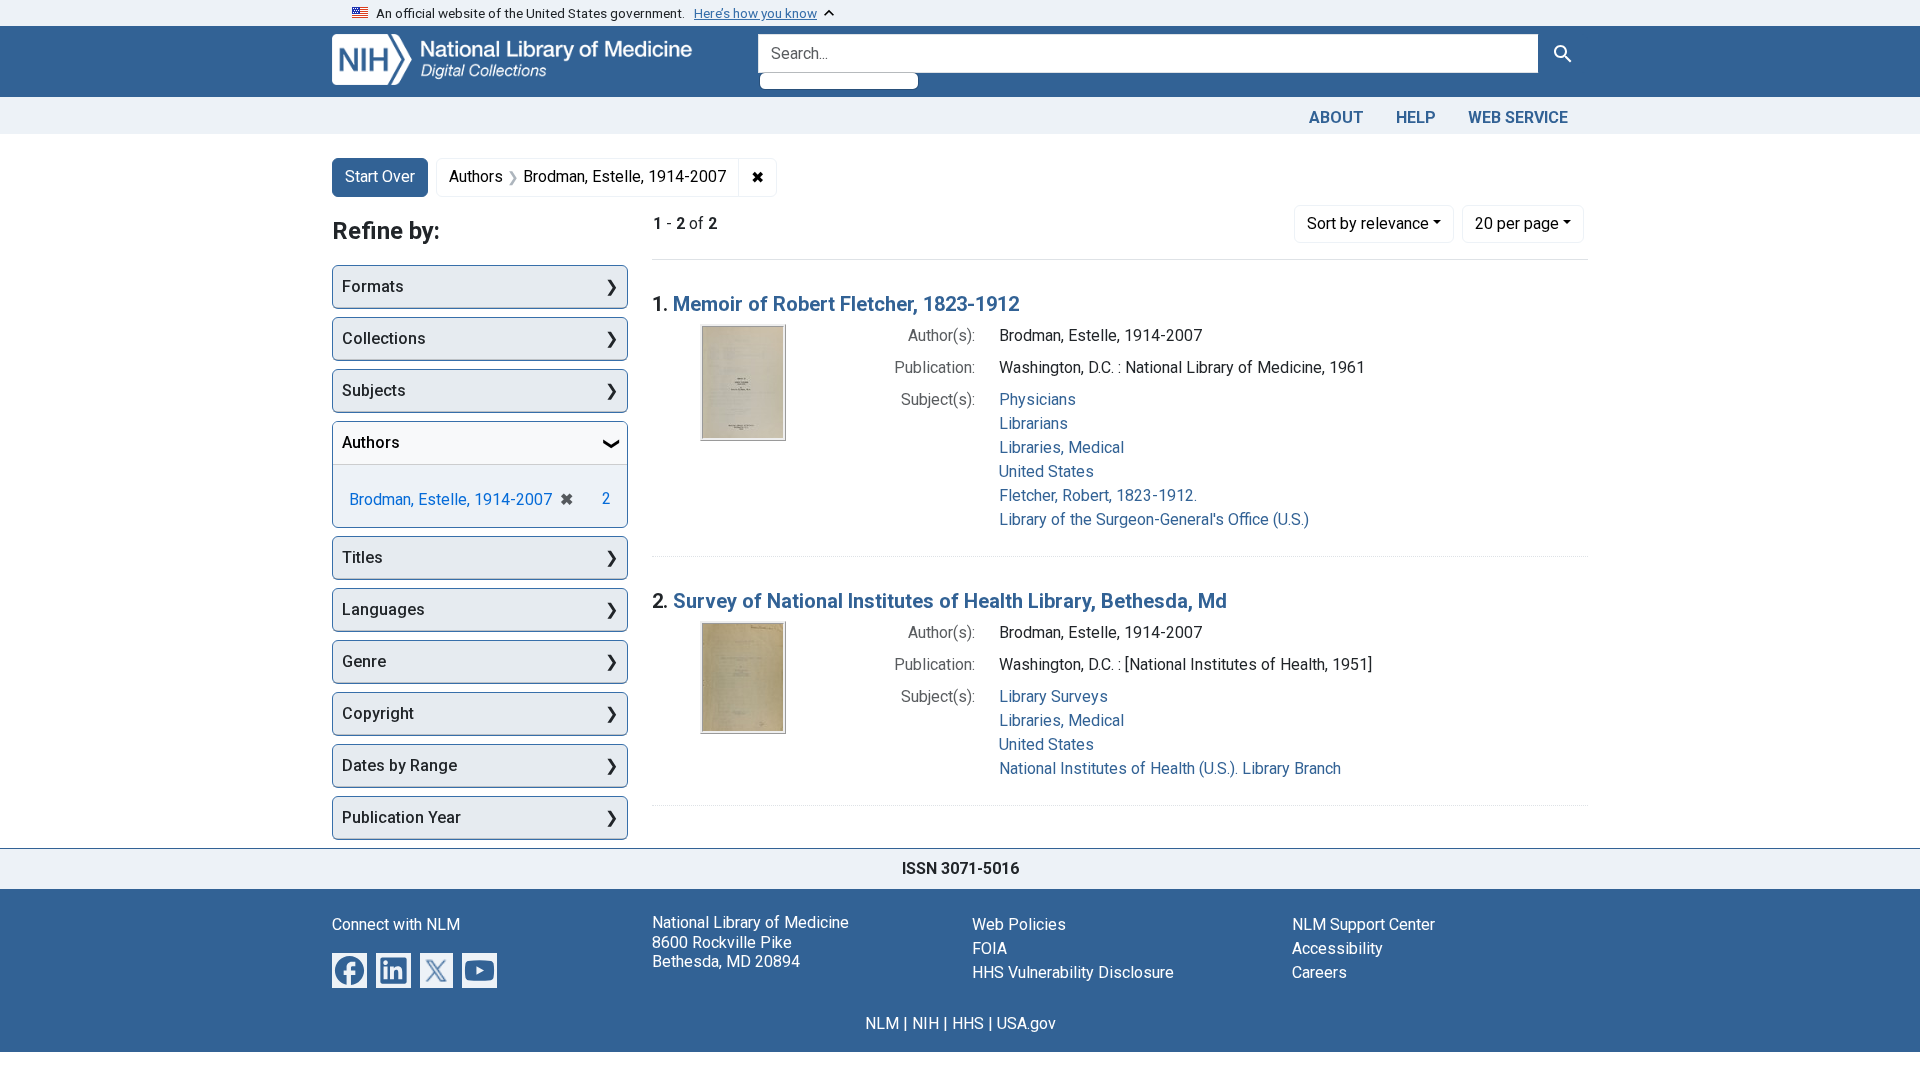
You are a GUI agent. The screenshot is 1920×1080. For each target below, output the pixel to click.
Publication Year (401, 817)
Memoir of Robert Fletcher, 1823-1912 (846, 304)
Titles (362, 557)
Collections (384, 338)
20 (1517, 223)
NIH (925, 1023)
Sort (1368, 223)
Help (1416, 117)
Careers (1319, 972)
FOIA (989, 948)
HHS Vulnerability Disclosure (1073, 972)
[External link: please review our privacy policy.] (349, 969)
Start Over (380, 176)
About (1336, 117)
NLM (882, 1023)
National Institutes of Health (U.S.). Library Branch (1170, 768)
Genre (364, 661)
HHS (968, 1023)
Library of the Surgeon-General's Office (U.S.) (1154, 519)
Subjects (374, 390)
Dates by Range (399, 765)
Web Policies (1019, 924)
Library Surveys (1053, 696)
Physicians (1037, 399)
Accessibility (1337, 948)
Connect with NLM (396, 924)
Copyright (378, 713)
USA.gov (1026, 1023)
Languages (383, 609)
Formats (373, 286)
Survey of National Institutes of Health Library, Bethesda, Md (950, 601)
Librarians (1033, 423)
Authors (371, 442)
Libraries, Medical (1061, 447)
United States (1046, 471)
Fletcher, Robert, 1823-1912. (1098, 495)
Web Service (1518, 117)
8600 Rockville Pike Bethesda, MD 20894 (726, 952)
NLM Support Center (1363, 924)
